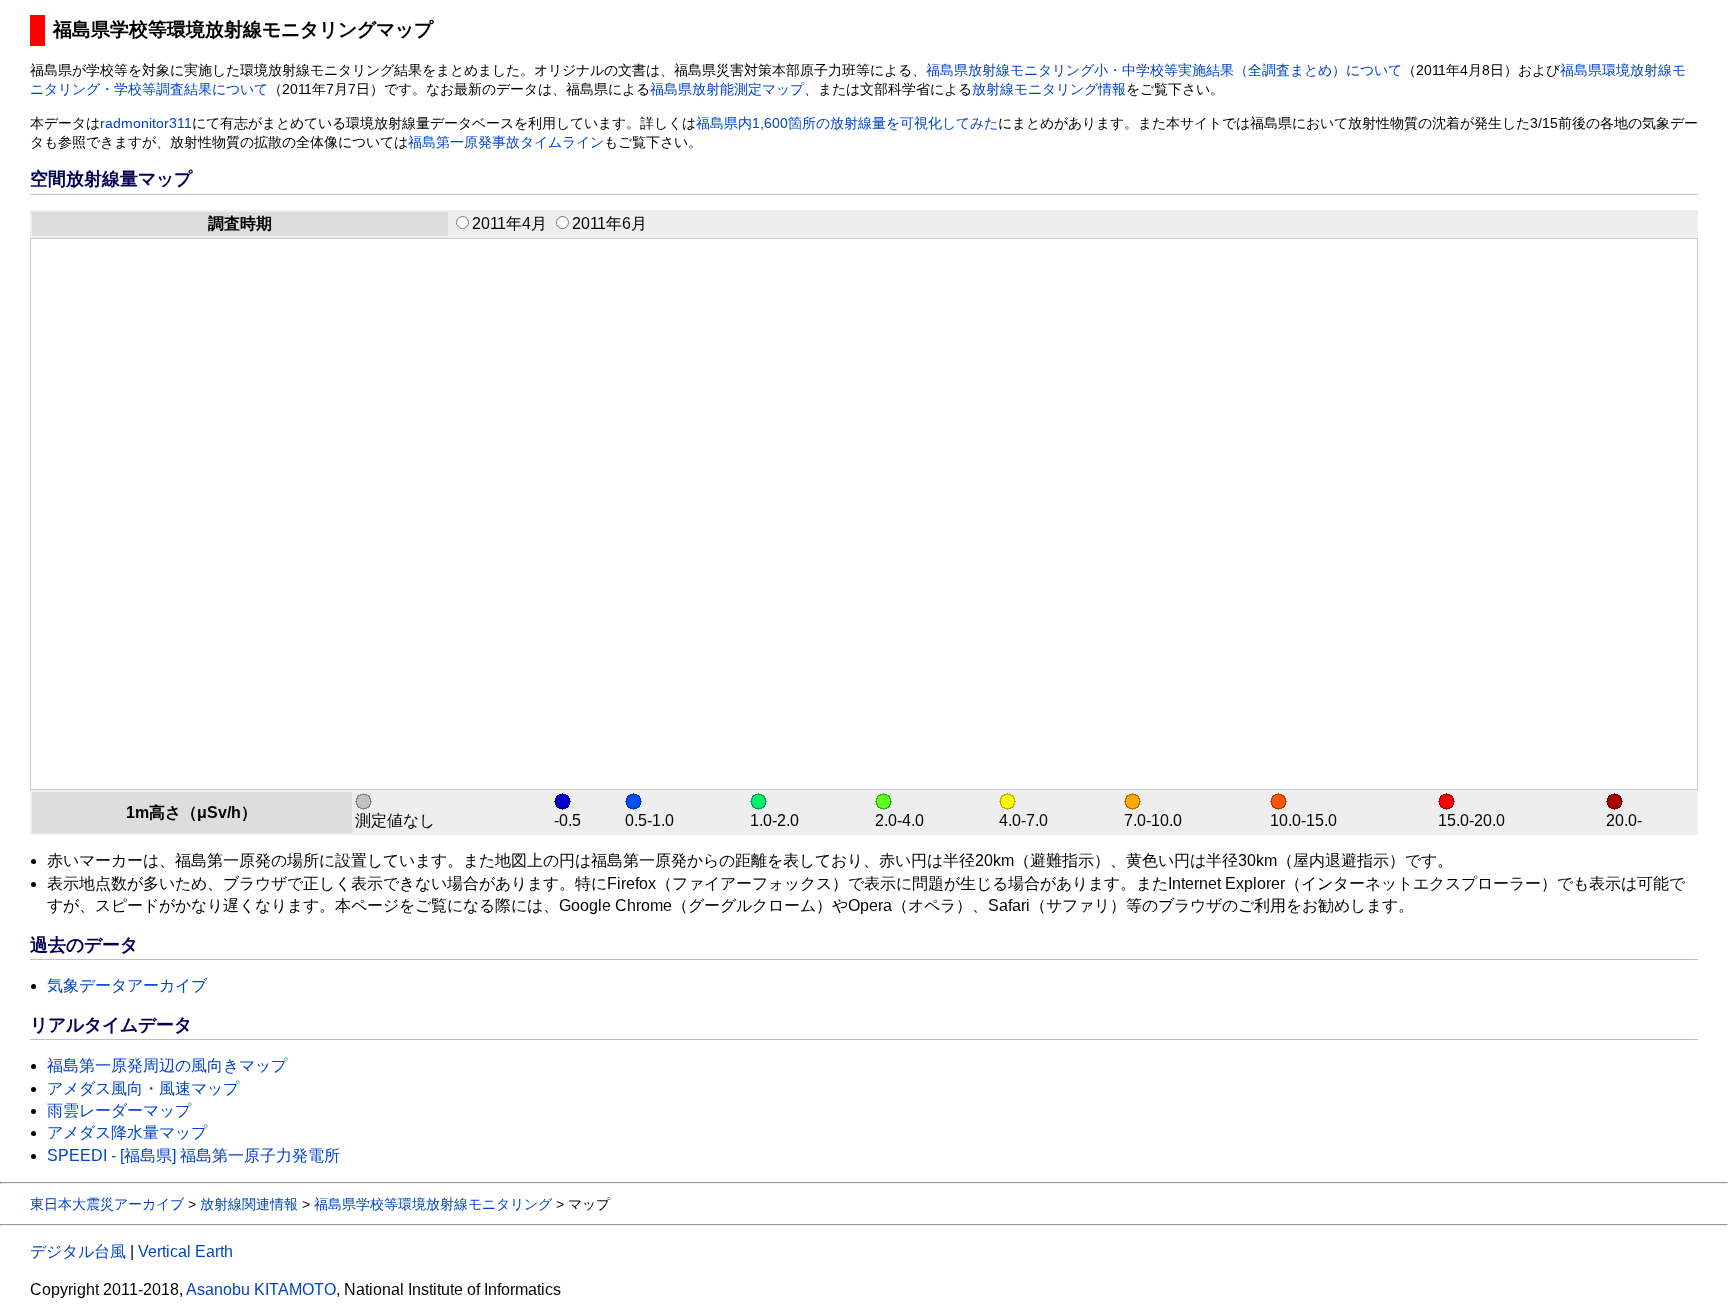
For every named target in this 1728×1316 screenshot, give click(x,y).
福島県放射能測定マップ (727, 89)
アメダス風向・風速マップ (143, 1088)
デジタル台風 (78, 1251)
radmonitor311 (146, 123)
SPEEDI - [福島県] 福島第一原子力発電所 (193, 1155)
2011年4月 (509, 223)
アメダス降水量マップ (127, 1132)
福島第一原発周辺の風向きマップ (167, 1065)
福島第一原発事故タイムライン (506, 142)
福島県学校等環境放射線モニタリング (433, 1204)
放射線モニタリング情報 (1049, 89)
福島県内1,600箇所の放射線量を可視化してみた (847, 123)
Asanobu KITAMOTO (261, 1289)
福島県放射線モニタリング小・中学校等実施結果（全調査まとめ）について (1164, 70)
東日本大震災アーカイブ (107, 1204)
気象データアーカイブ (127, 985)
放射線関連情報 (249, 1204)
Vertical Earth (185, 1251)
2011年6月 (609, 223)
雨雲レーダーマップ (119, 1110)
